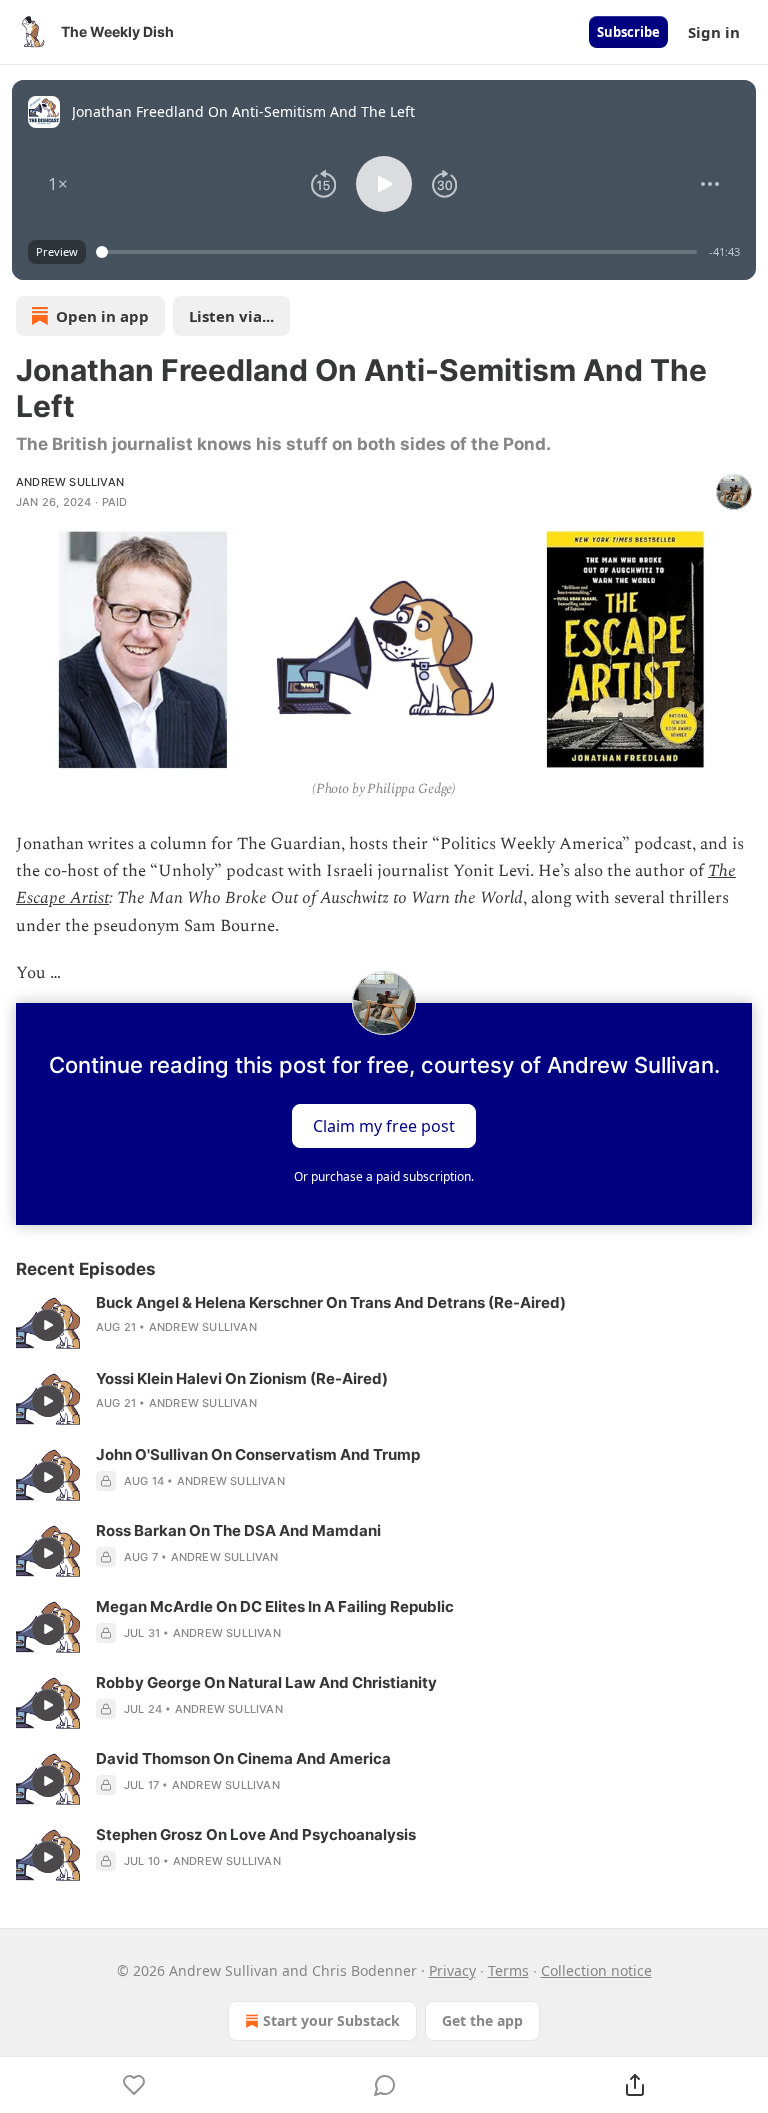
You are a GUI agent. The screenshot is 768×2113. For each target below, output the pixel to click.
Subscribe (628, 32)
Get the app (482, 2020)
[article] (384, 1325)
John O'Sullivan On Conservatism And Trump (258, 1454)
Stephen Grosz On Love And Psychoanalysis (256, 1834)
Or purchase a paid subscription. (384, 1176)
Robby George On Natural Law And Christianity (266, 1682)
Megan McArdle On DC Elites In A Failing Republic (275, 1606)
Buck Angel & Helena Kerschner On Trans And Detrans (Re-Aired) (331, 1302)
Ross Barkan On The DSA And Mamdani (238, 1530)
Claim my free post (384, 1125)
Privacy (452, 1970)
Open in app (102, 316)
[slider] (399, 252)
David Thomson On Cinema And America (243, 1758)
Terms (508, 1970)
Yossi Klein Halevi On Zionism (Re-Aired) (242, 1378)
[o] (48, 1325)
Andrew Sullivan (70, 482)
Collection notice (596, 1970)
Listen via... (231, 316)
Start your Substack (331, 2020)
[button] (58, 184)
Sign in (714, 32)
